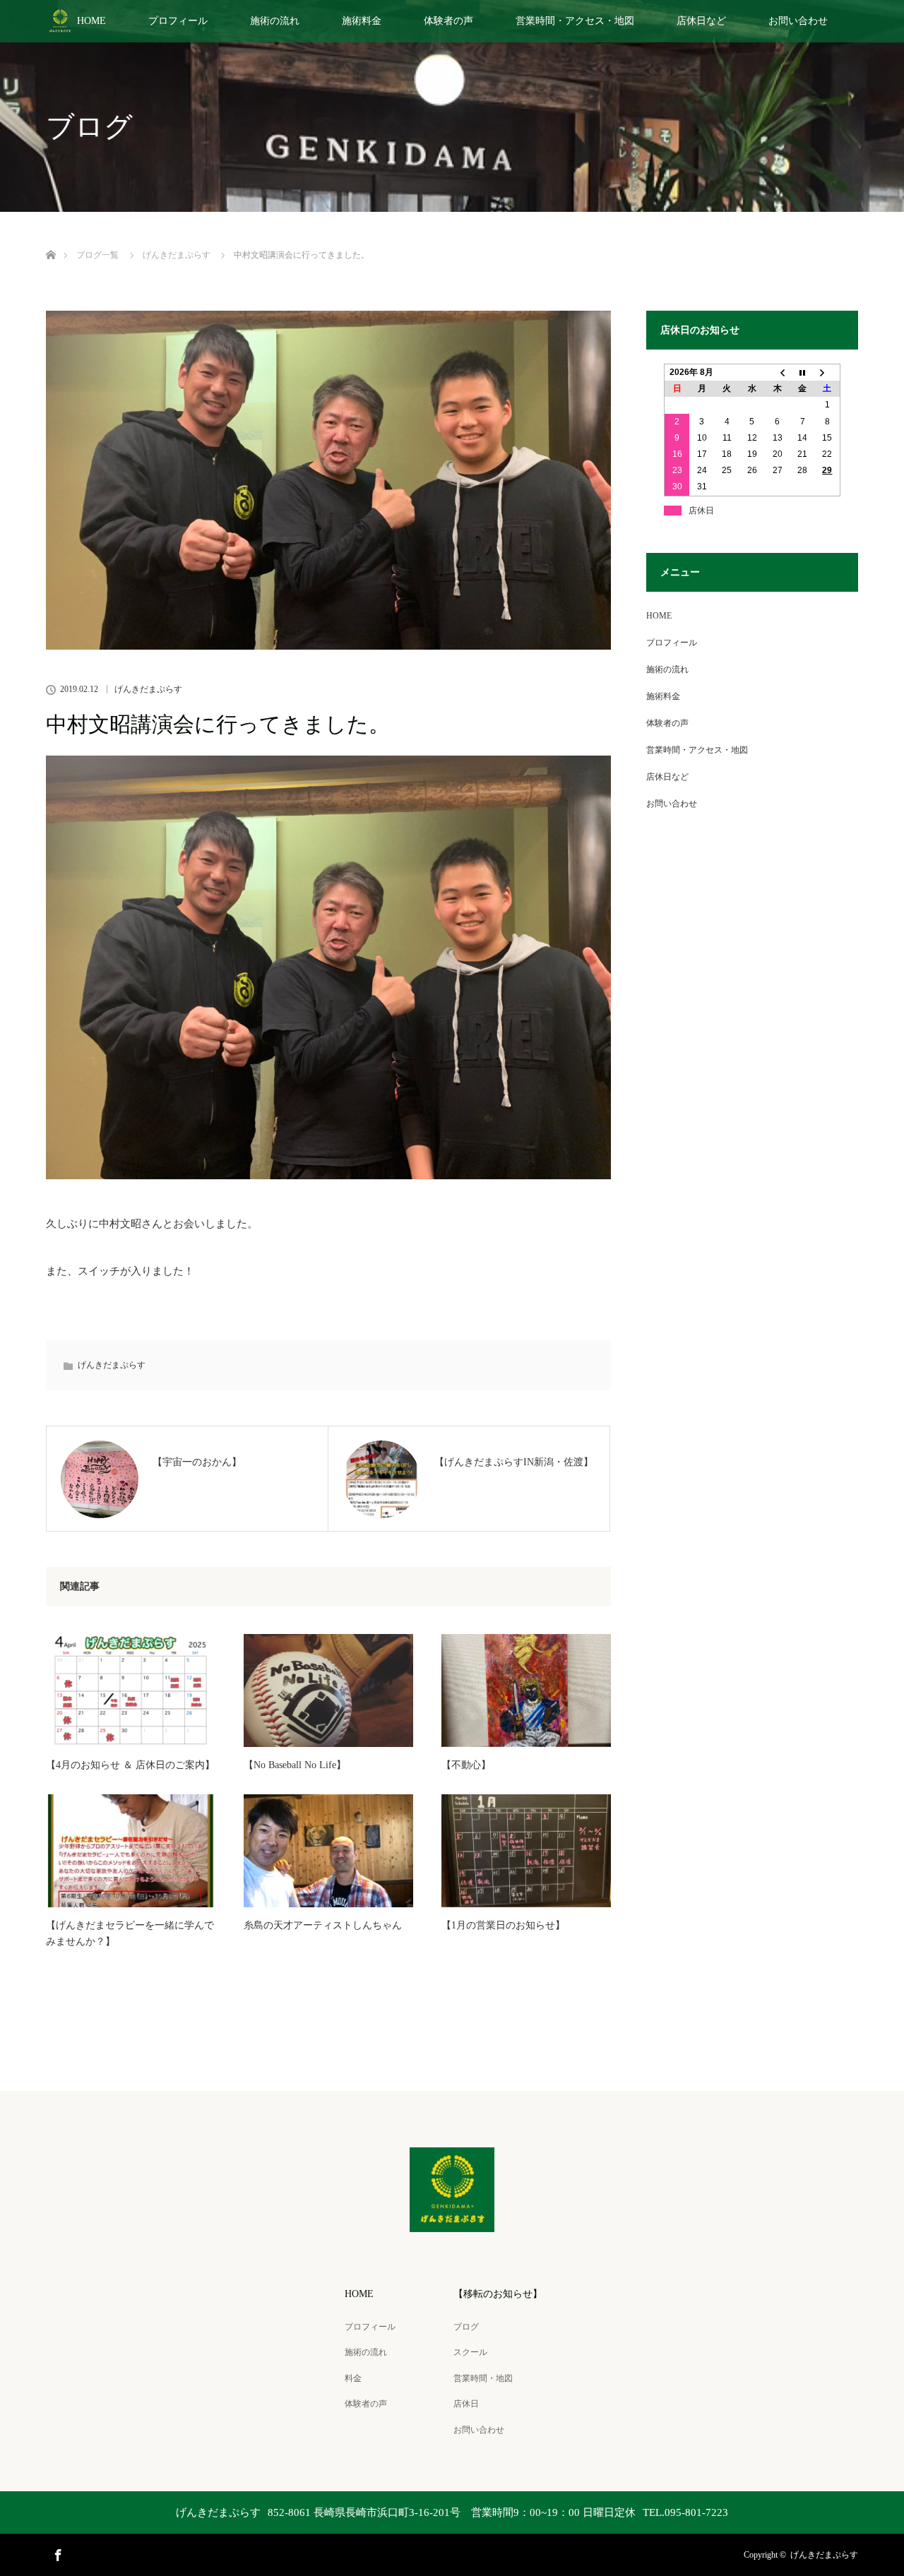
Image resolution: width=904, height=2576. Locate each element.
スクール (470, 2352)
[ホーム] (50, 238)
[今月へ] (802, 373)
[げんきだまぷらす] (452, 2223)
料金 (353, 2378)
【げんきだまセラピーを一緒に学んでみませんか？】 (130, 1933)
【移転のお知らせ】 (498, 2294)
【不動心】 (466, 1765)
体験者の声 (448, 21)
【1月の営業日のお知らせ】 (503, 1925)
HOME (91, 21)
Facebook (56, 2553)
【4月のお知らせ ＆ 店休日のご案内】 (130, 1765)
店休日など (701, 21)
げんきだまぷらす (148, 689)
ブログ (466, 2327)
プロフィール (178, 21)
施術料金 (362, 21)
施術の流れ (275, 21)
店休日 (466, 2404)
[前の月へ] (778, 373)
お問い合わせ (798, 21)
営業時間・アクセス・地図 (575, 21)
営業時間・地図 (483, 2378)
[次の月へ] (828, 373)
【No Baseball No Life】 (295, 1765)
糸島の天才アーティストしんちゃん (323, 1925)
